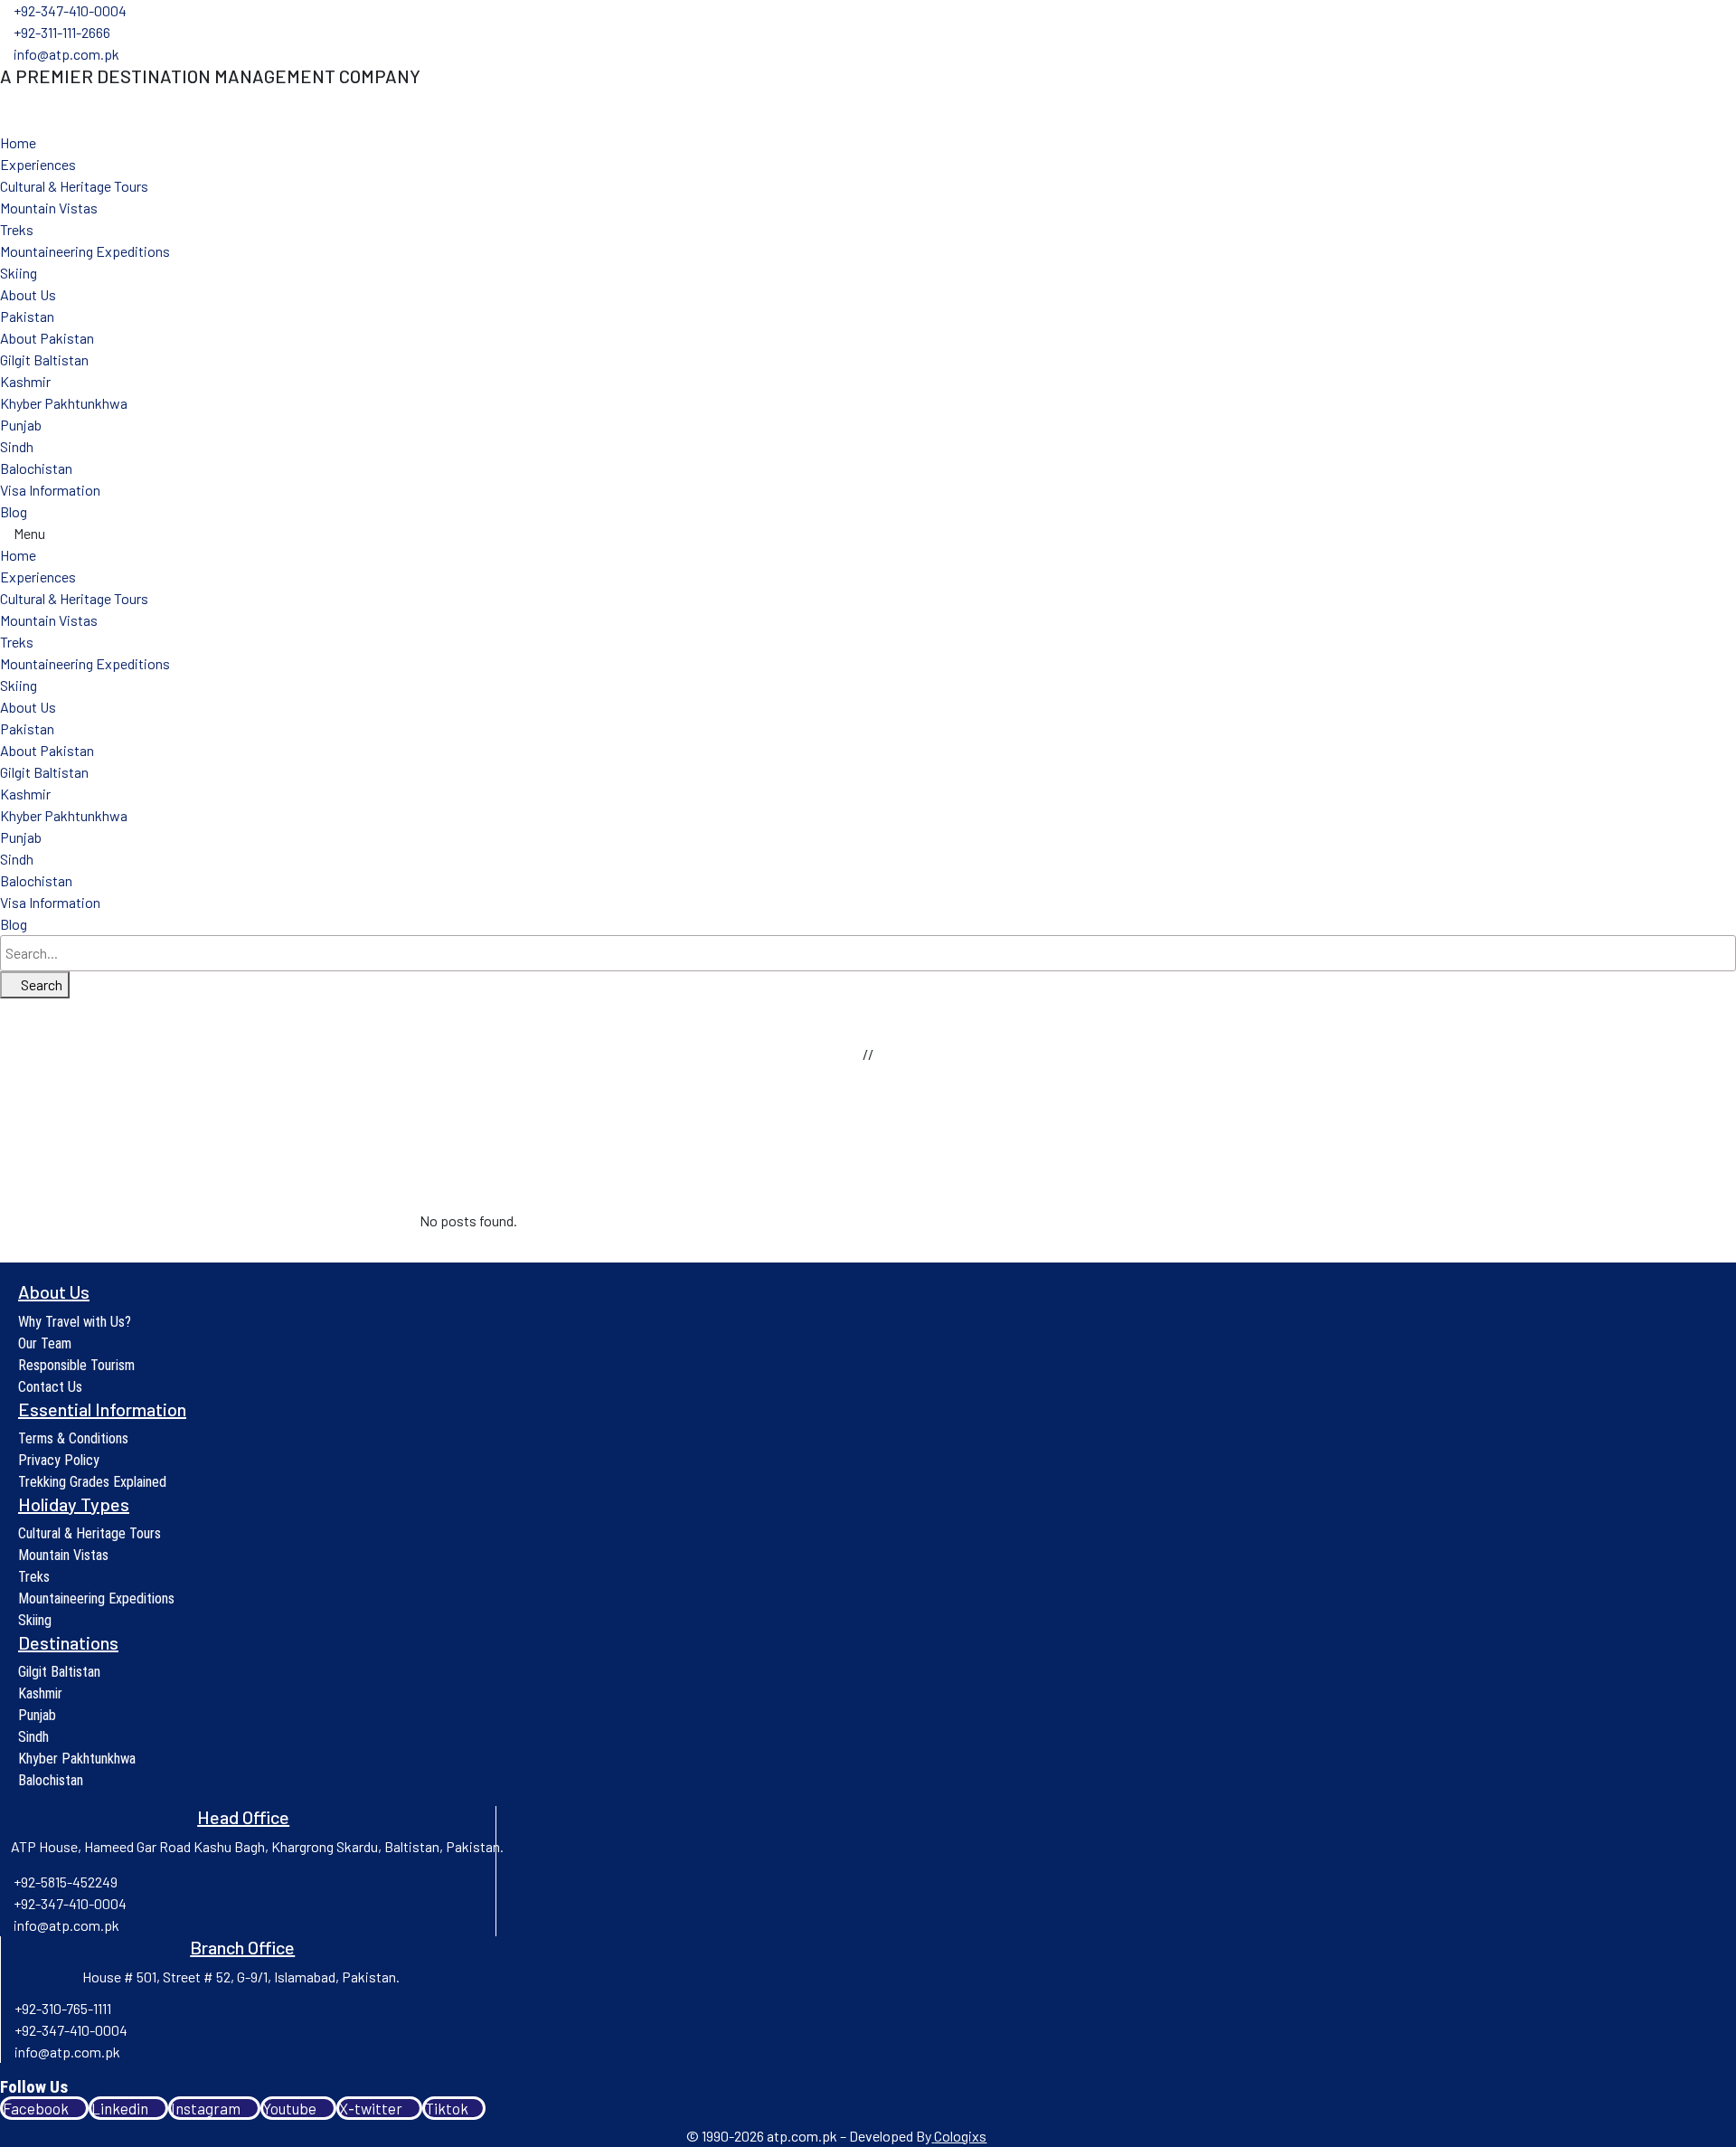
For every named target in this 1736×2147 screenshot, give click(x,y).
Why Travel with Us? (75, 1322)
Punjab (21, 425)
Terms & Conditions (73, 1438)
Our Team (45, 1343)
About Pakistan (47, 338)
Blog (14, 511)
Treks (17, 229)
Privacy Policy (59, 1460)
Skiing (19, 273)
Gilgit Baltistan (44, 359)
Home (18, 142)
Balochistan (36, 468)
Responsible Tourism (76, 1365)
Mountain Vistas (49, 208)
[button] (868, 534)
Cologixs (960, 2136)
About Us (28, 294)
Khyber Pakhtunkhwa (64, 403)
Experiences (38, 164)
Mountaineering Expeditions (85, 251)
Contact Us (50, 1387)
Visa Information (50, 490)
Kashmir (25, 381)
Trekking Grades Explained (92, 1482)
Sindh (17, 446)
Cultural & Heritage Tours (74, 186)
